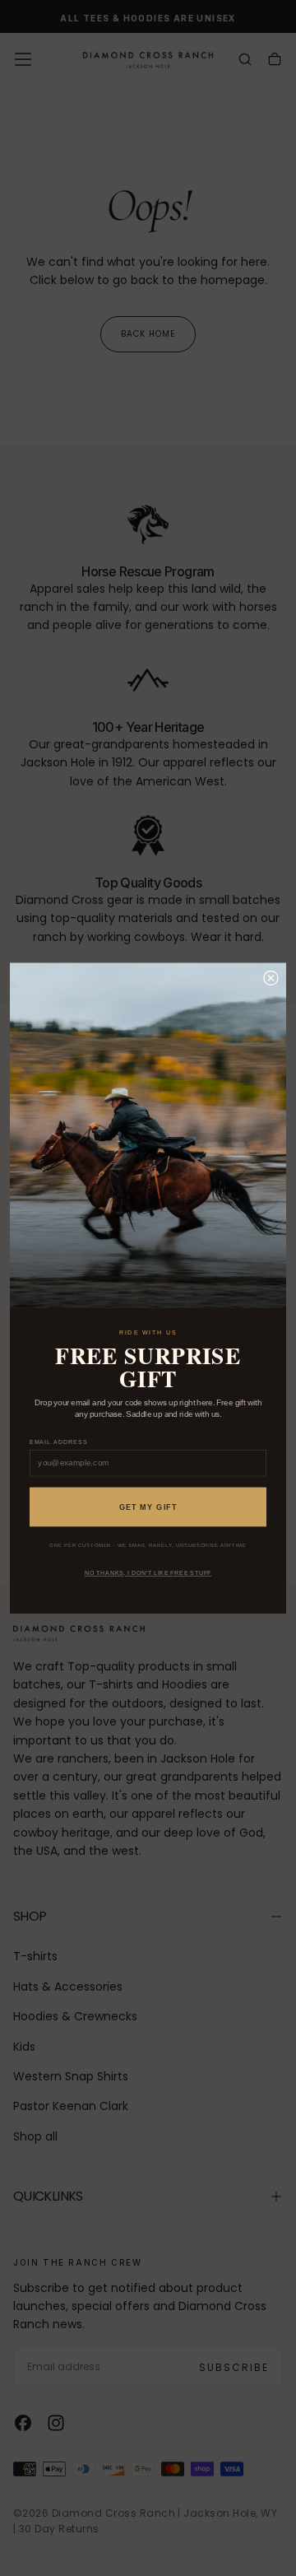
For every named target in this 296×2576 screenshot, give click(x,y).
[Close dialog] (271, 978)
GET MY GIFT (148, 1507)
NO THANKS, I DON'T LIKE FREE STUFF (148, 1573)
